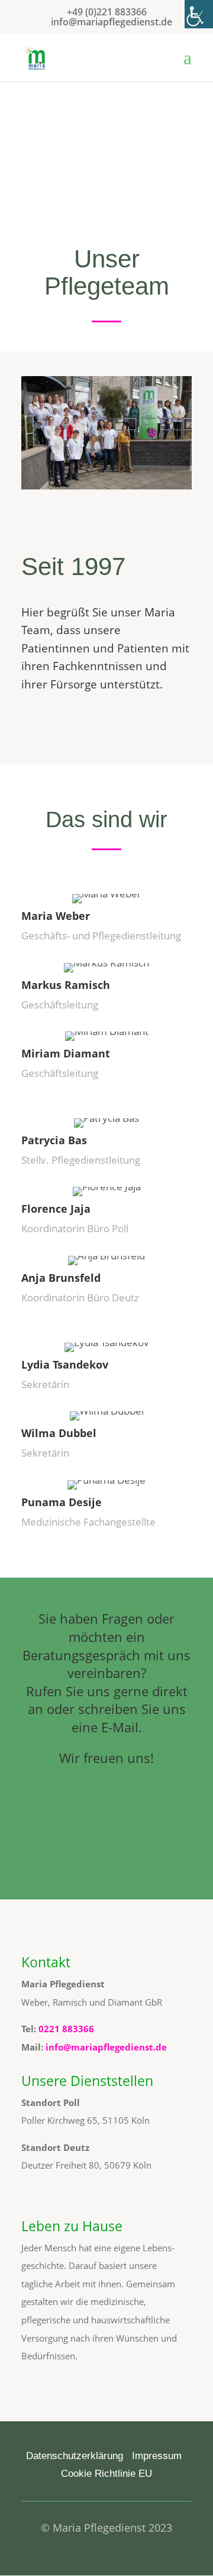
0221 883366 (66, 2029)
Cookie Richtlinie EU (106, 2474)
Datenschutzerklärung (75, 2456)
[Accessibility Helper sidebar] (199, 14)
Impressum (157, 2456)
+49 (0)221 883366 (107, 12)
